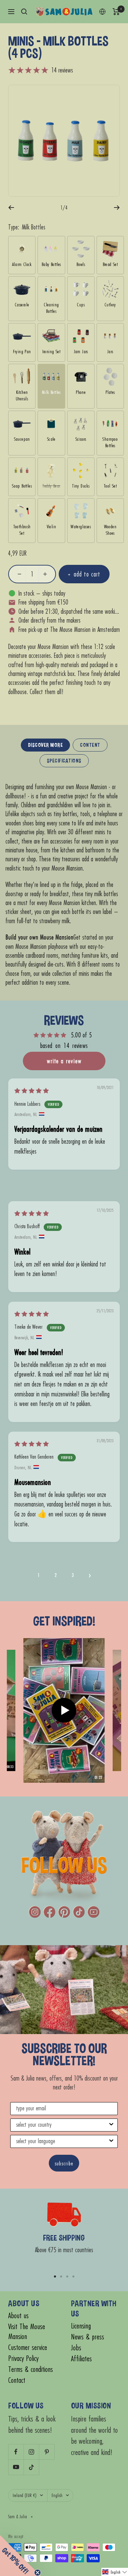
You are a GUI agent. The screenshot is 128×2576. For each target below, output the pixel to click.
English (57, 2495)
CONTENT (90, 745)
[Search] (24, 12)
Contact (17, 2380)
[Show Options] (111, 2125)
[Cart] (116, 12)
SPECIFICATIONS (64, 761)
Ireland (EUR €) (25, 2495)
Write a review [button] (64, 1061)
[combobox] (62, 2125)
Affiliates (81, 2359)
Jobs (76, 2348)
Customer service (28, 2347)
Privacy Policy (23, 2358)
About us (18, 2316)
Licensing (81, 2326)
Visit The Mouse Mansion (27, 2332)
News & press (88, 2337)
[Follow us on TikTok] (31, 2467)
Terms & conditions (31, 2369)
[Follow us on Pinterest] (47, 2452)
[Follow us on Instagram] (31, 2452)
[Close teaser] (38, 2573)
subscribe (64, 2163)
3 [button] (73, 1575)
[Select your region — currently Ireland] (102, 12)
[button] (90, 1575)
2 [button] (56, 1575)
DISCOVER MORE (46, 745)
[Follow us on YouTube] (16, 2467)
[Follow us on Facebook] (16, 2452)
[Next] (117, 208)
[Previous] (11, 208)
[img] (32, 1091)
